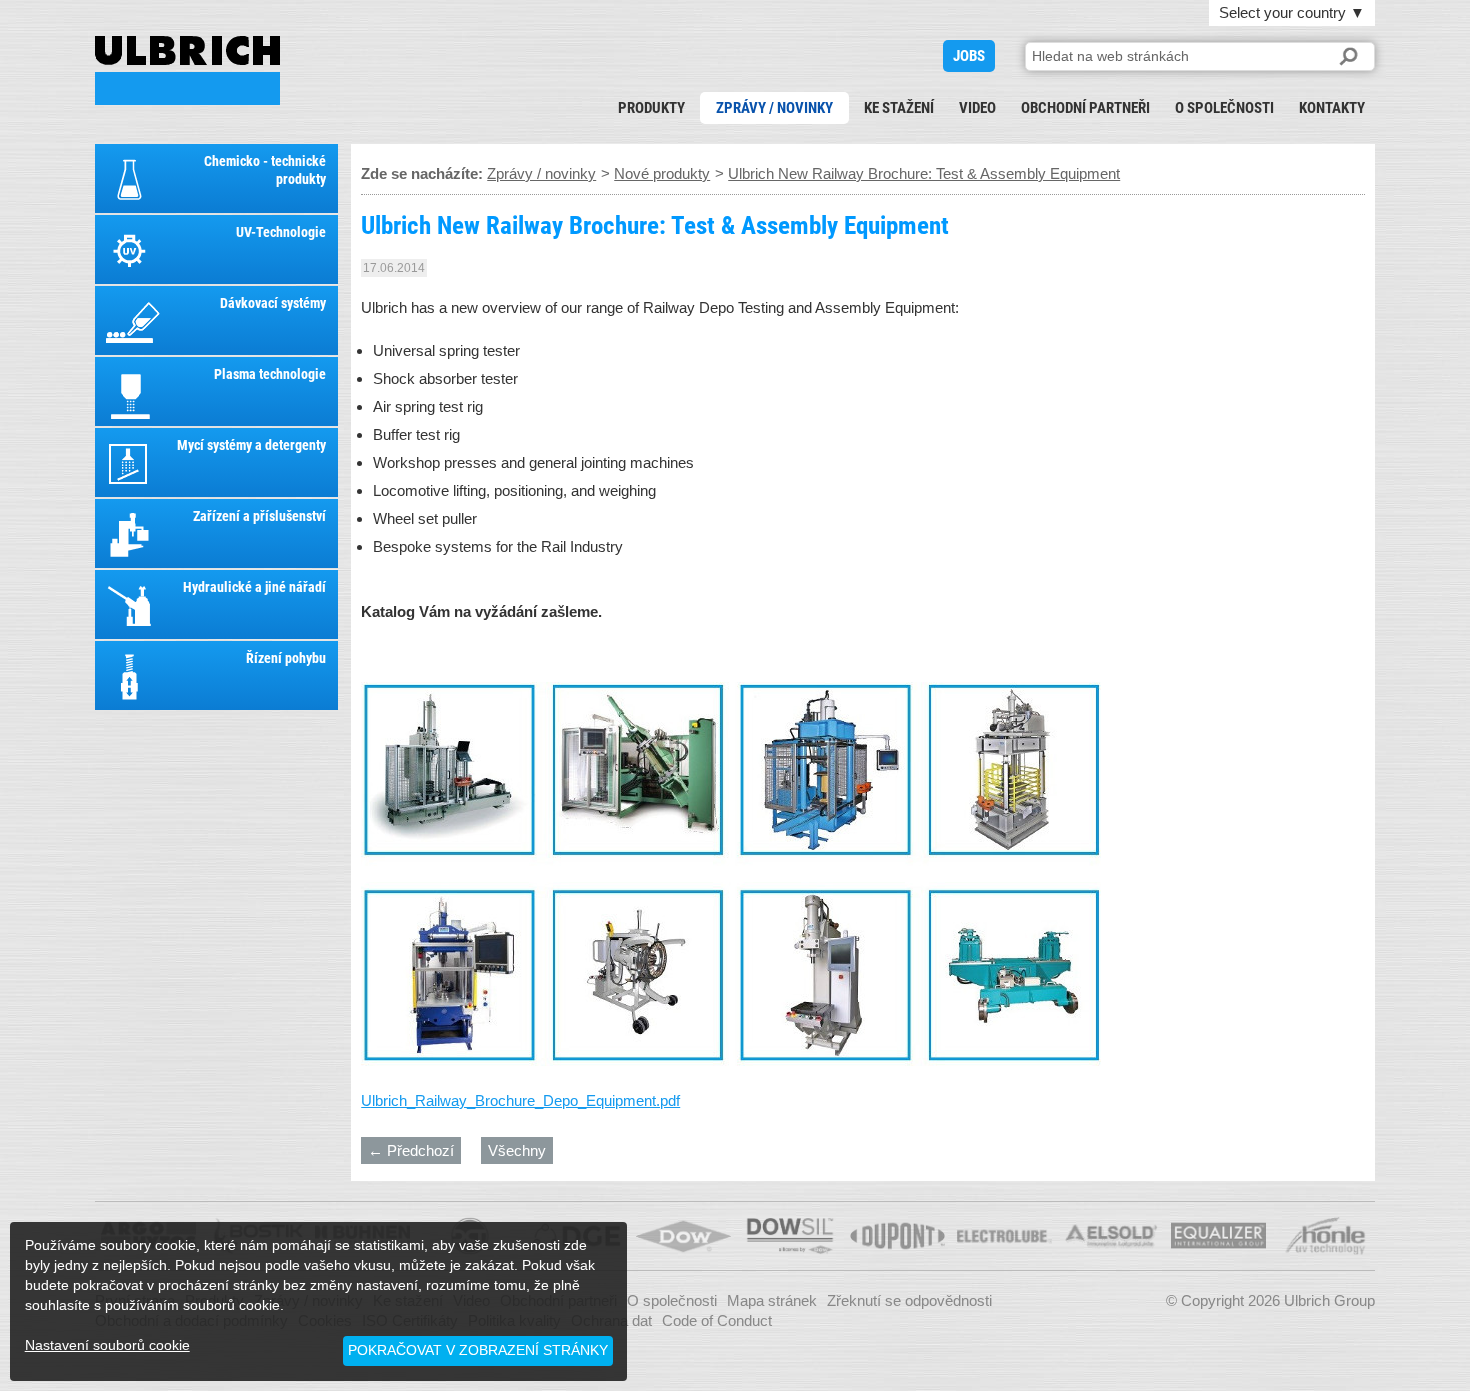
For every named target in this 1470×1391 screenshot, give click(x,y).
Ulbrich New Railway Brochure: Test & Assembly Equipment (187, 70)
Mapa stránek (772, 1300)
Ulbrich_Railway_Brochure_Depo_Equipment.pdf (520, 1100)
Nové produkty (662, 173)
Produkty (651, 108)
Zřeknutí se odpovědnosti (909, 1300)
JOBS (969, 56)
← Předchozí (411, 1150)
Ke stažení (899, 108)
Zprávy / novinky (774, 108)
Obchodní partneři (1085, 108)
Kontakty (1332, 108)
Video (977, 108)
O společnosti (1224, 108)
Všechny (517, 1150)
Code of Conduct (717, 1320)
